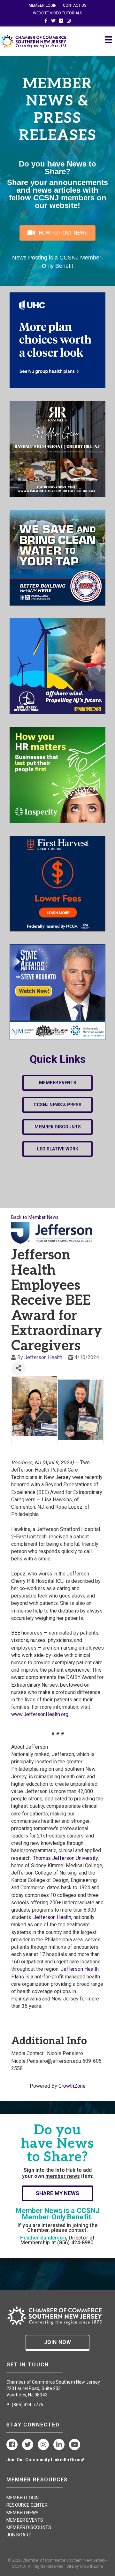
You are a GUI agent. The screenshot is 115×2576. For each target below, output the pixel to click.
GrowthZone (72, 2086)
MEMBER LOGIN (43, 5)
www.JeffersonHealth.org (40, 1714)
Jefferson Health (43, 1357)
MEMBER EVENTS (25, 2520)
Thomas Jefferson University (65, 1858)
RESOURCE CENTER (27, 2505)
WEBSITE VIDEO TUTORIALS (57, 13)
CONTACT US (75, 5)
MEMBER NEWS (23, 2513)
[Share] (18, 1369)
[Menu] (108, 40)
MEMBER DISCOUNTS (29, 2527)
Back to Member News (35, 1217)
